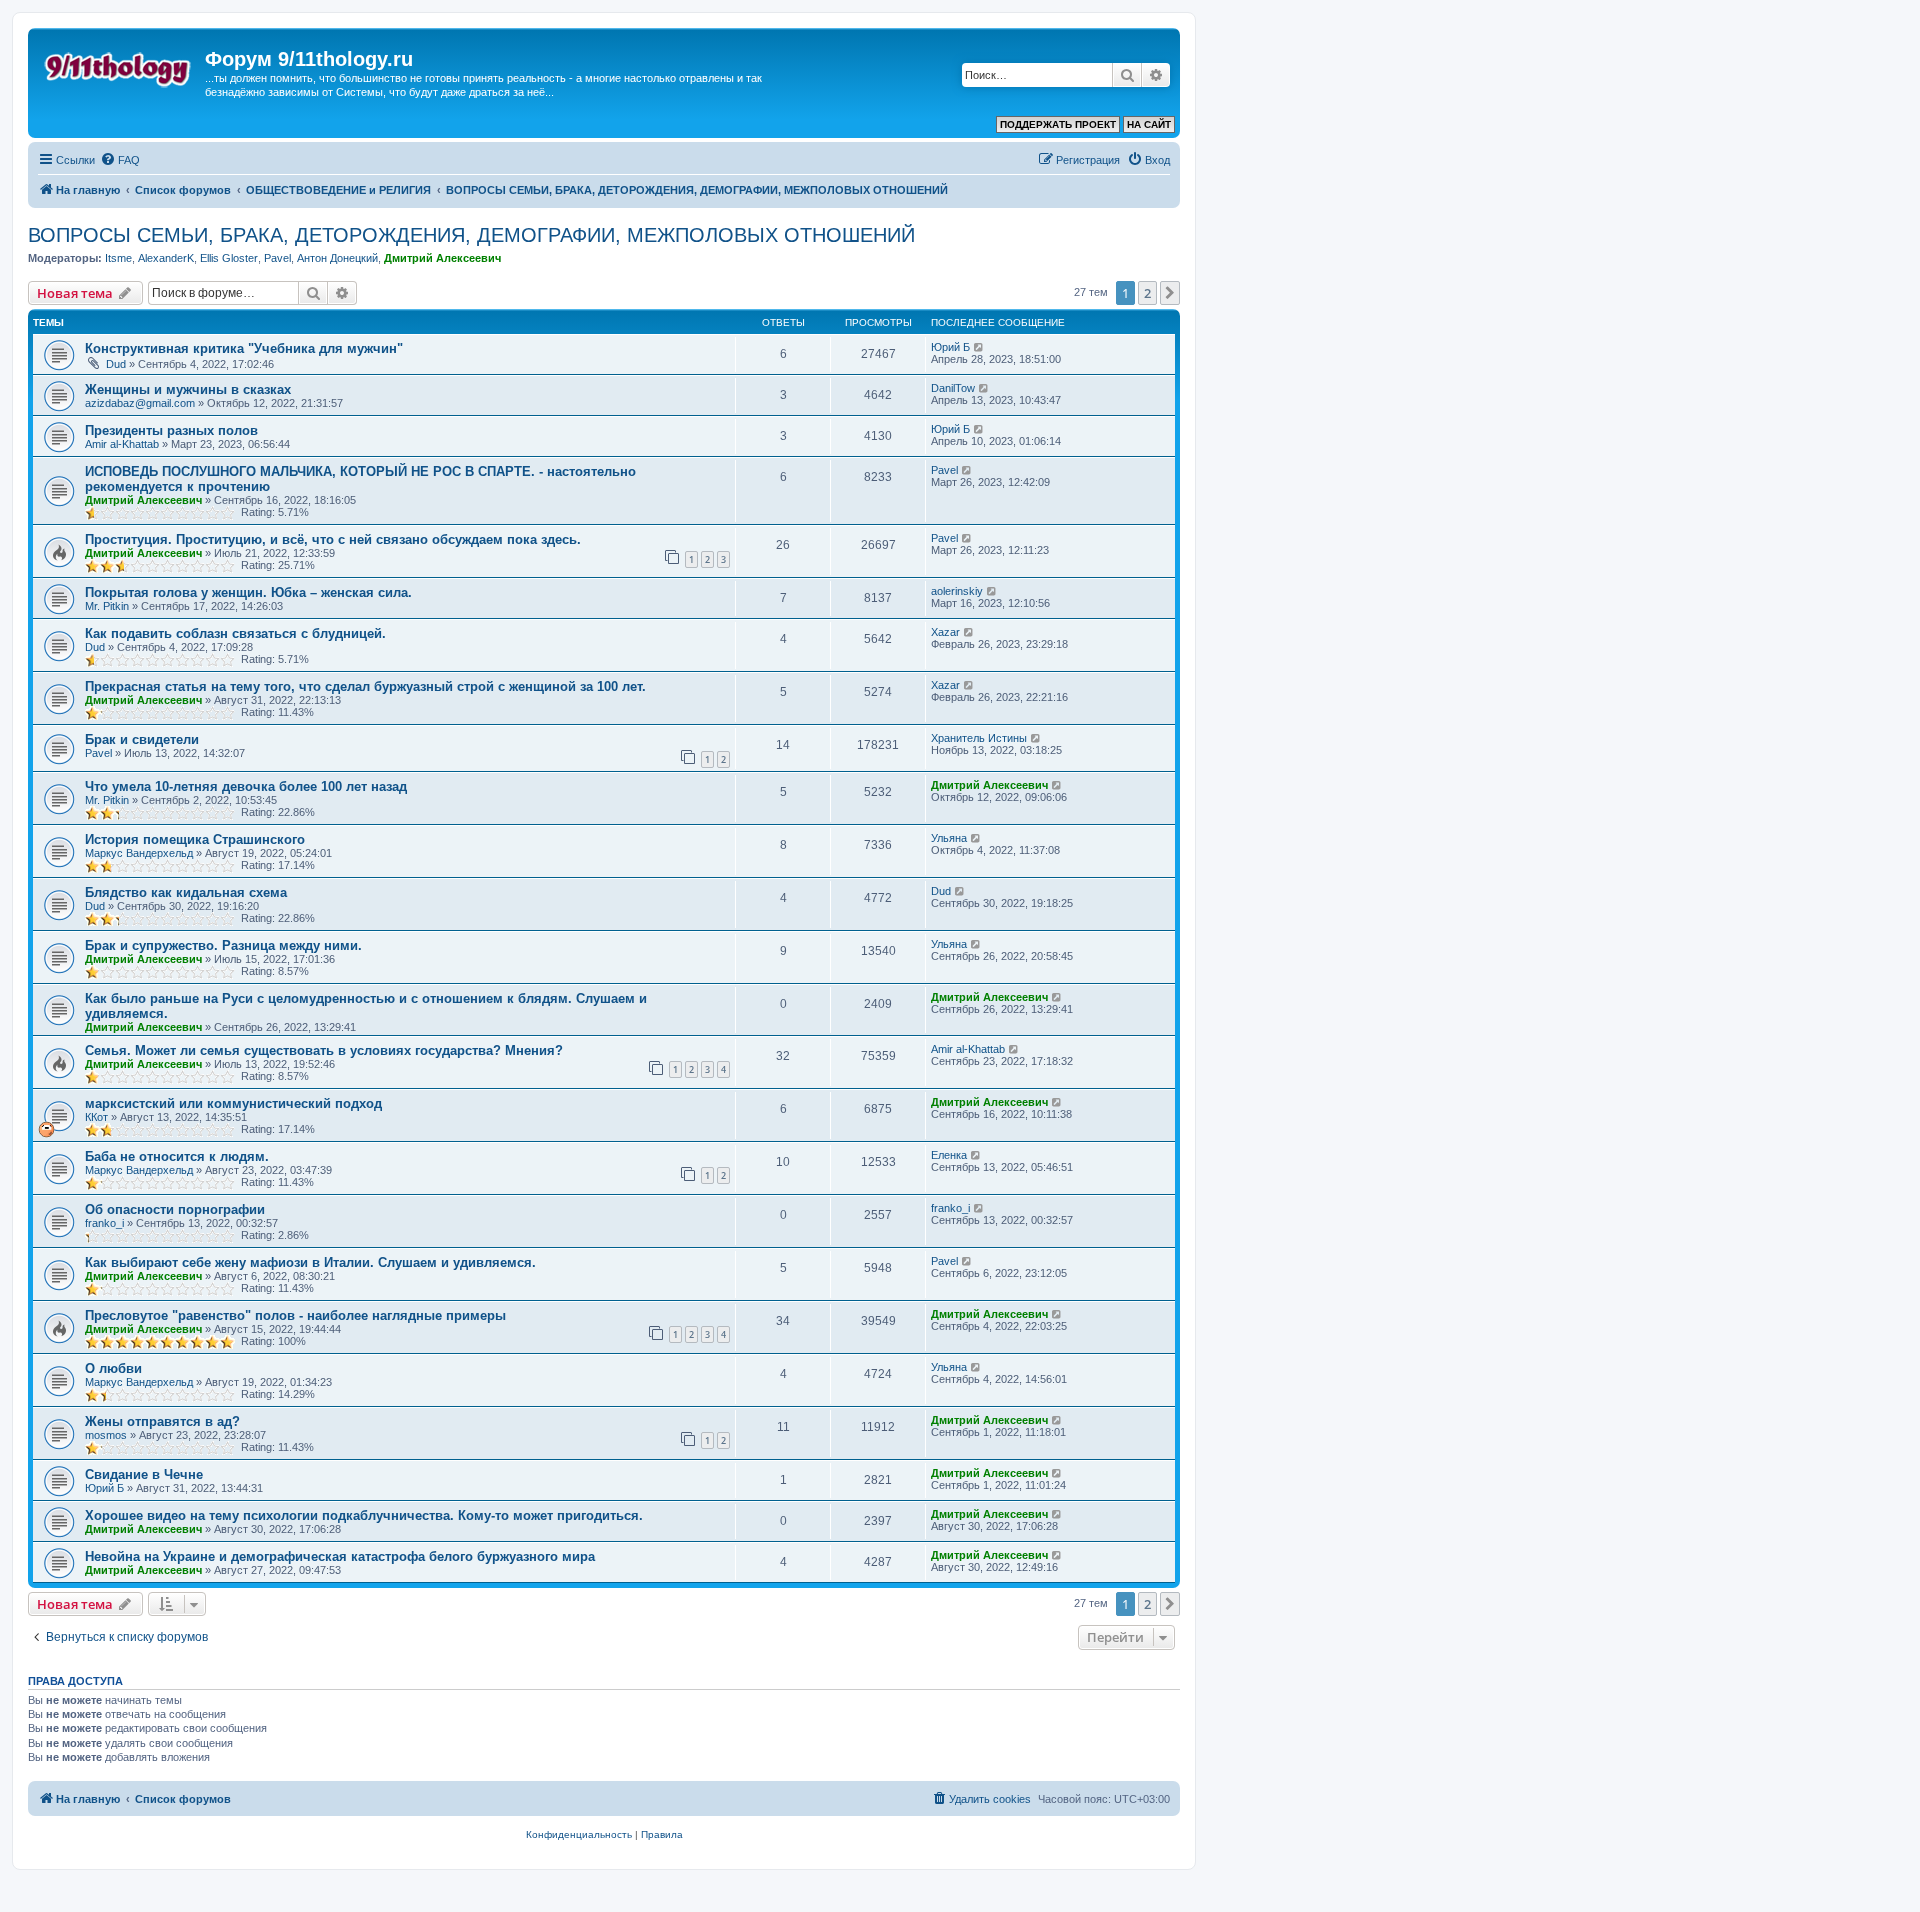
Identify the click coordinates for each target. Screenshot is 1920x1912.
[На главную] (119, 65)
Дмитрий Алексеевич (442, 258)
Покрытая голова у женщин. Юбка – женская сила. (248, 592)
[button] (1170, 293)
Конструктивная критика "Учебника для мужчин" (244, 348)
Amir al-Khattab (122, 444)
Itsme (118, 258)
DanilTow (953, 388)
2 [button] (1147, 293)
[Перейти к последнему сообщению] (979, 347)
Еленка (949, 1155)
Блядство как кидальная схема (186, 892)
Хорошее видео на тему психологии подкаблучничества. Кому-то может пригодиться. (364, 1515)
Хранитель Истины (979, 738)
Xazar (945, 632)
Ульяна (949, 838)
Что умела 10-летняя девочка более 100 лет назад (246, 786)
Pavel (277, 258)
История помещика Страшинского (195, 839)
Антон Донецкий (337, 258)
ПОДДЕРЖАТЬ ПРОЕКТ (1058, 124)
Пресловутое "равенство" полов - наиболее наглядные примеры (295, 1315)
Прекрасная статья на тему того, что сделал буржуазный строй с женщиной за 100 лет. (365, 686)
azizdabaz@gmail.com (140, 403)
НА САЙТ (1149, 124)
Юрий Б (950, 347)
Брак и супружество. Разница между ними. (223, 945)
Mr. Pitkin (107, 606)
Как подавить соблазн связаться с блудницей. (235, 633)
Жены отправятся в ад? (162, 1421)
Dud (116, 364)
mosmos (106, 1435)
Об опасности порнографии (175, 1209)
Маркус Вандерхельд (139, 853)
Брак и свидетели (142, 739)
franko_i (104, 1223)
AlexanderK (166, 258)
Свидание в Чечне (144, 1474)
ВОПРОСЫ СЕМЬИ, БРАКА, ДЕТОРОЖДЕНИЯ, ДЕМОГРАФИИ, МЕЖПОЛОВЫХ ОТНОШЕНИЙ (471, 235)
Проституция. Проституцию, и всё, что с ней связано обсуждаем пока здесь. (333, 539)
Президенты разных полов (171, 430)
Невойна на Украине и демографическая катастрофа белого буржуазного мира (340, 1556)
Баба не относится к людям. (177, 1156)
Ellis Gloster (229, 258)
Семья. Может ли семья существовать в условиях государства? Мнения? (324, 1050)
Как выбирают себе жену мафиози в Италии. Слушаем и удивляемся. (310, 1262)
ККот (96, 1117)
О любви (113, 1368)
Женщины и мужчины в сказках (188, 389)
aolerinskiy (957, 591)
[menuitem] (120, 160)
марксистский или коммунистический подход (233, 1103)
